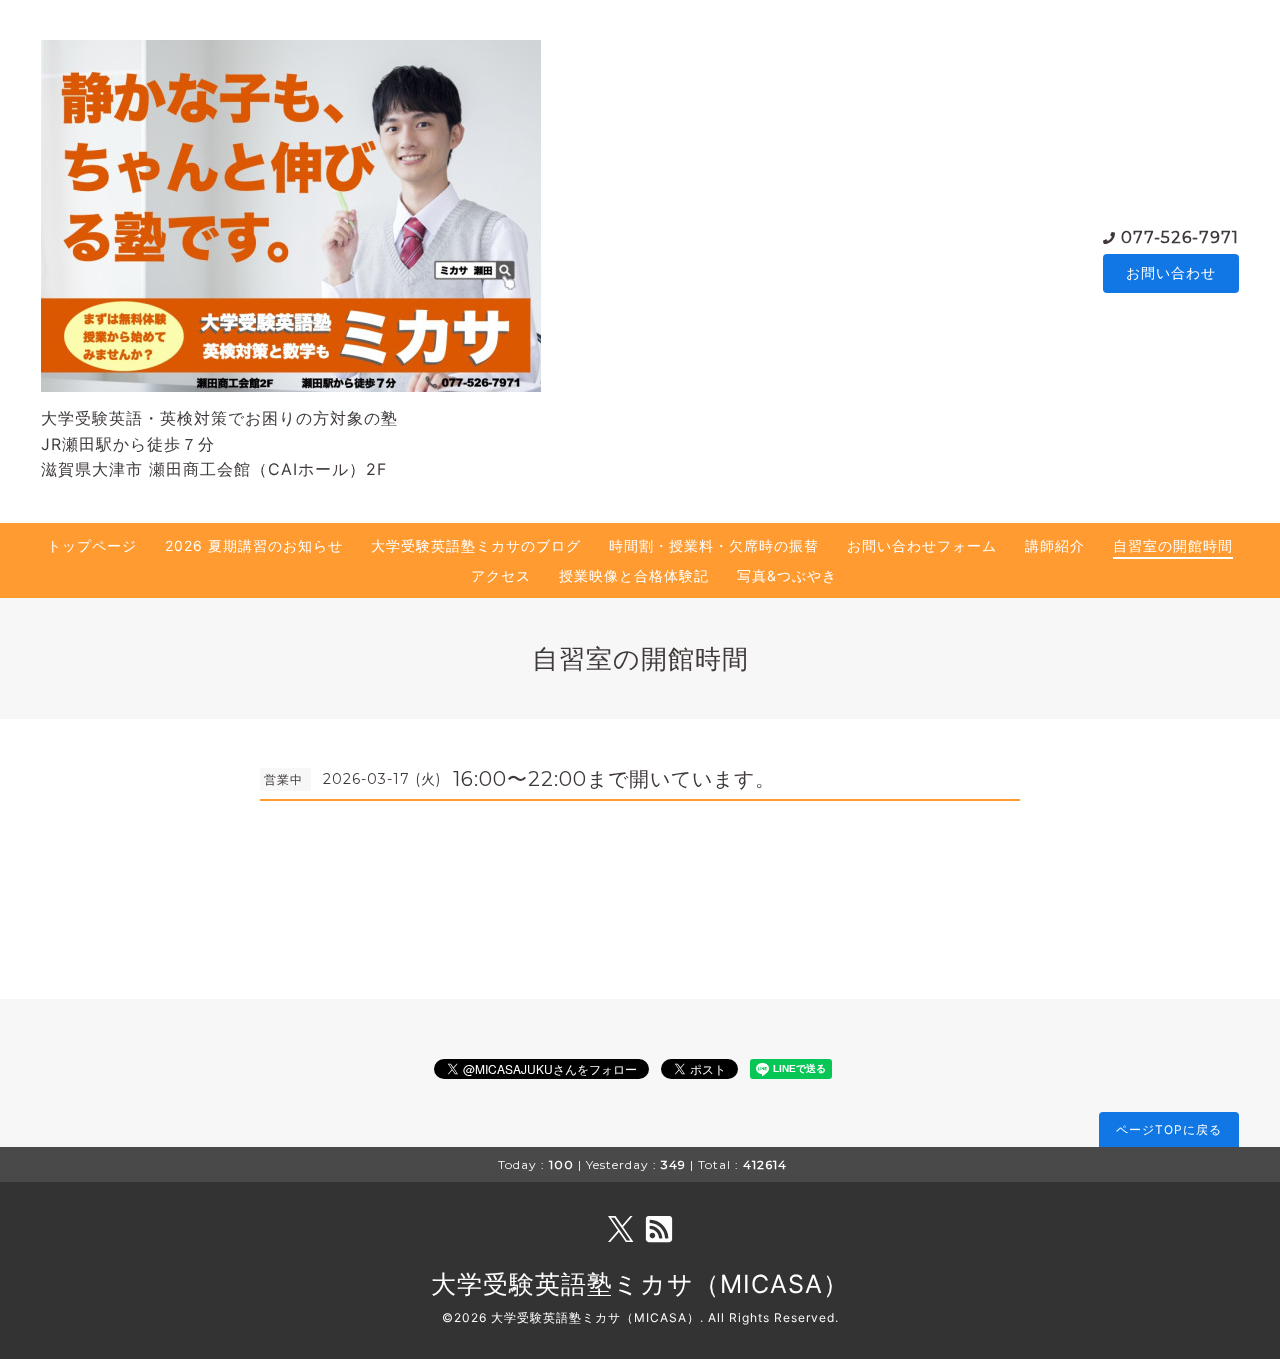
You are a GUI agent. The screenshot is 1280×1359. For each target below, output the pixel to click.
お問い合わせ (1171, 272)
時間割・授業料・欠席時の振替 (714, 545)
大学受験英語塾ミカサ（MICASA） (640, 1284)
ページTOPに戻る (1169, 1129)
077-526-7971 (1180, 237)
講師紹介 (1055, 545)
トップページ (92, 545)
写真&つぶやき (787, 575)
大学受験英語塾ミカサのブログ (476, 545)
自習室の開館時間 (1173, 545)
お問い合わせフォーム (922, 545)
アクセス (501, 575)
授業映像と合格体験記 (634, 575)
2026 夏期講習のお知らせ (254, 545)
